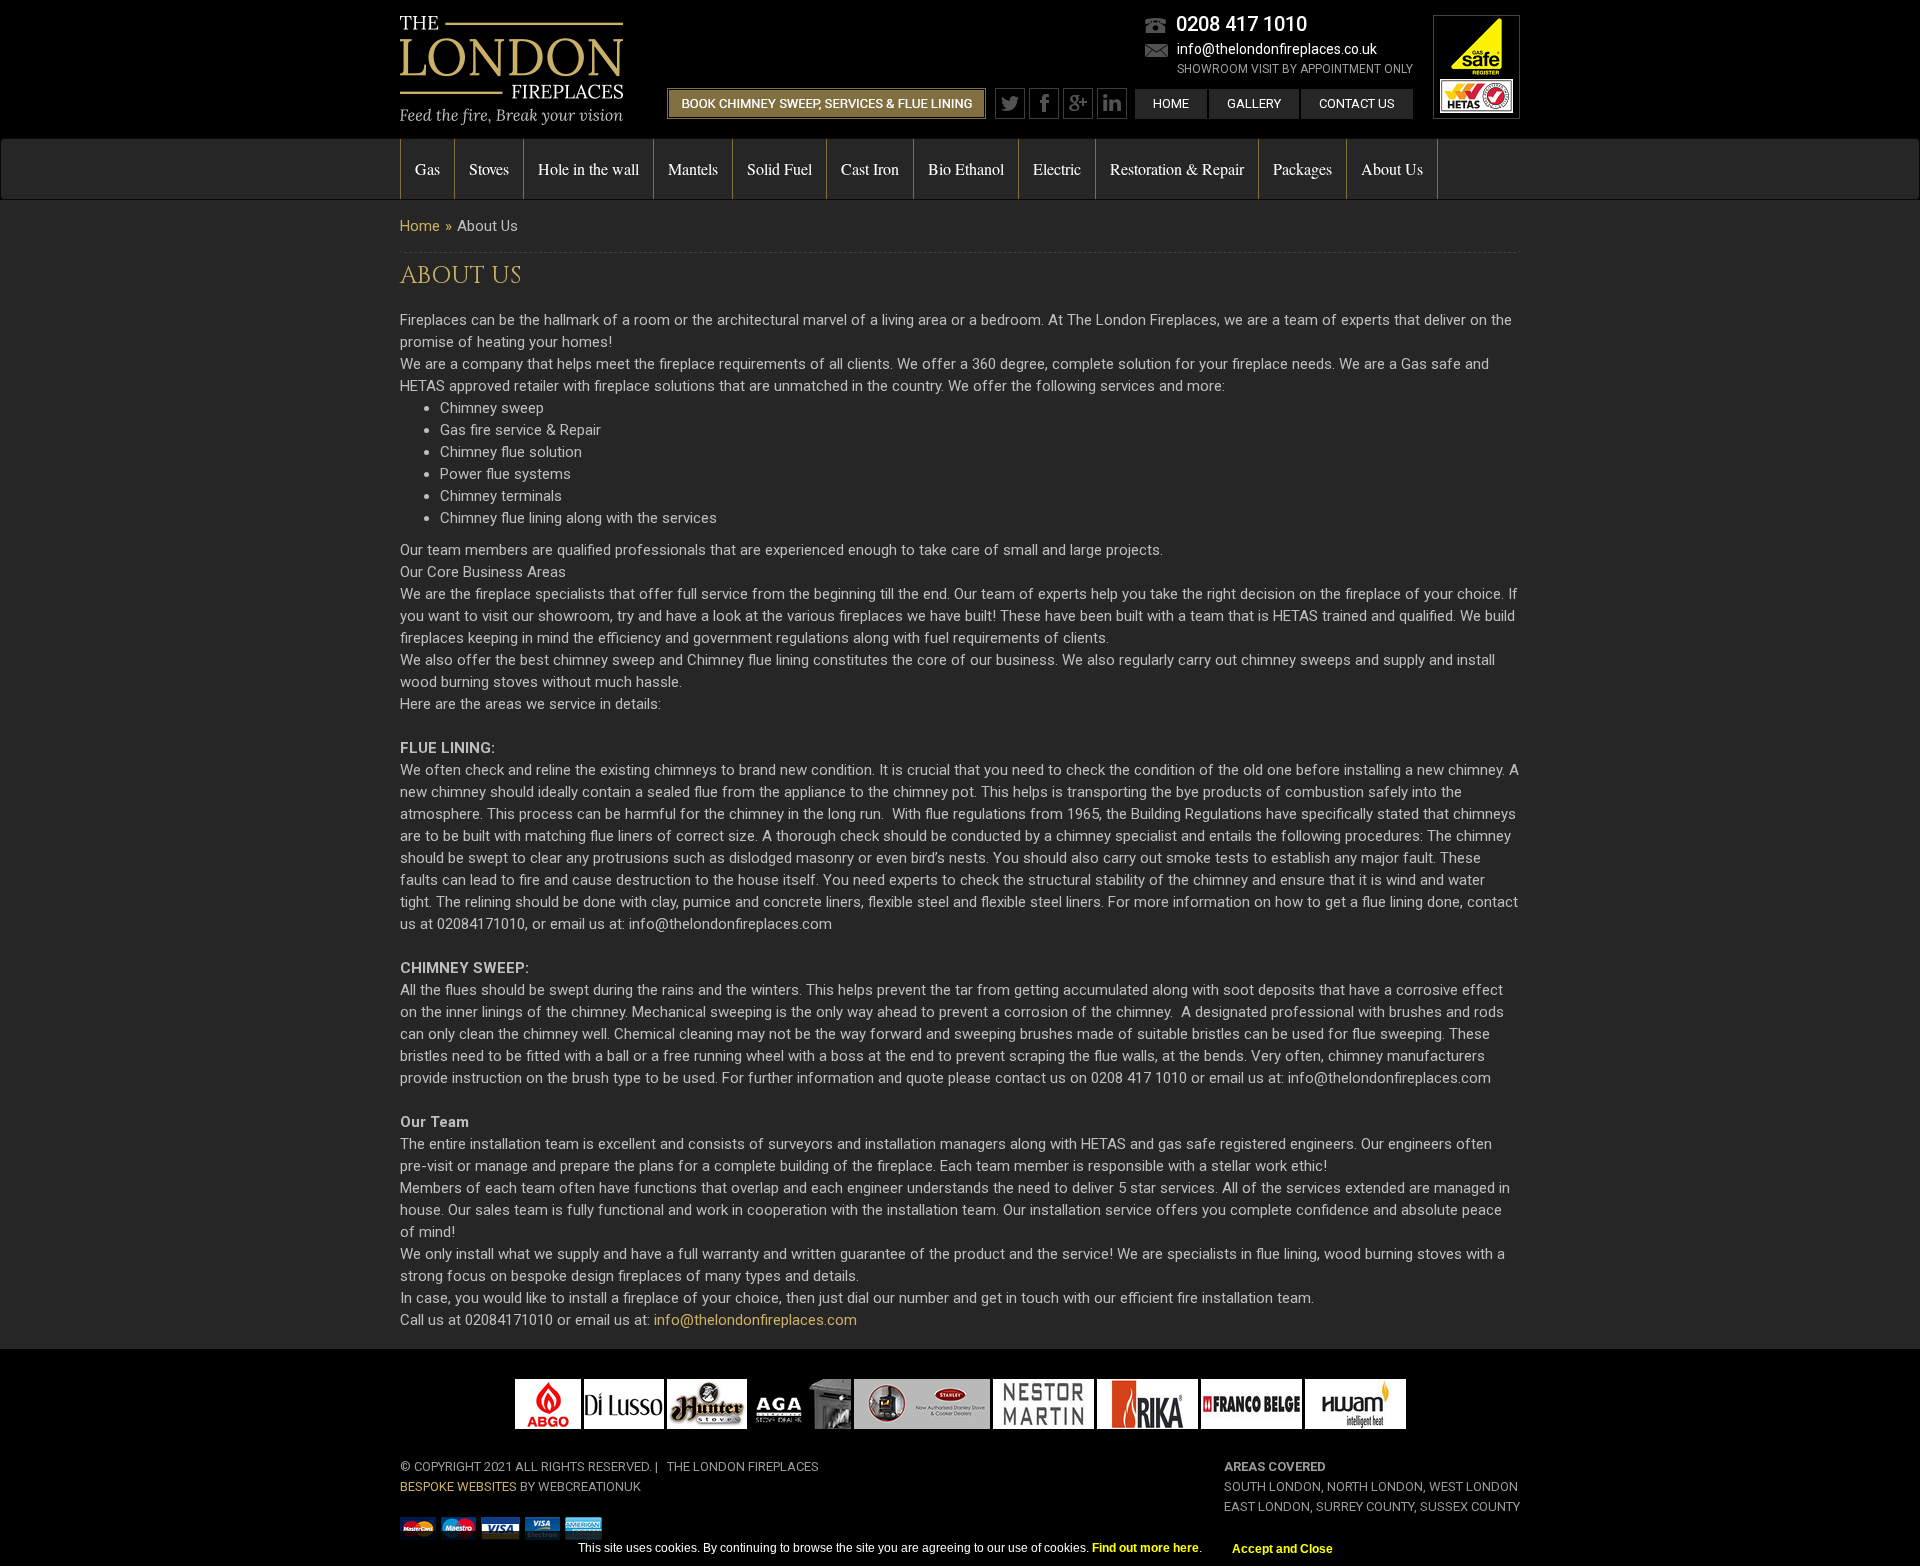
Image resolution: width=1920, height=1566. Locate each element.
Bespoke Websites (458, 1486)
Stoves (489, 168)
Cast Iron (870, 168)
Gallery (1254, 103)
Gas (427, 168)
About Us (1392, 168)
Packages (1302, 168)
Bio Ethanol (966, 168)
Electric (1057, 168)
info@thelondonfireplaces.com (755, 1320)
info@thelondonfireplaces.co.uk (1277, 49)
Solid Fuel (779, 168)
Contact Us (1357, 103)
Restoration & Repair (1177, 168)
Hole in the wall (588, 168)
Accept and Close (1282, 1549)
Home (1171, 103)
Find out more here (1145, 1548)
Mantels (693, 168)
